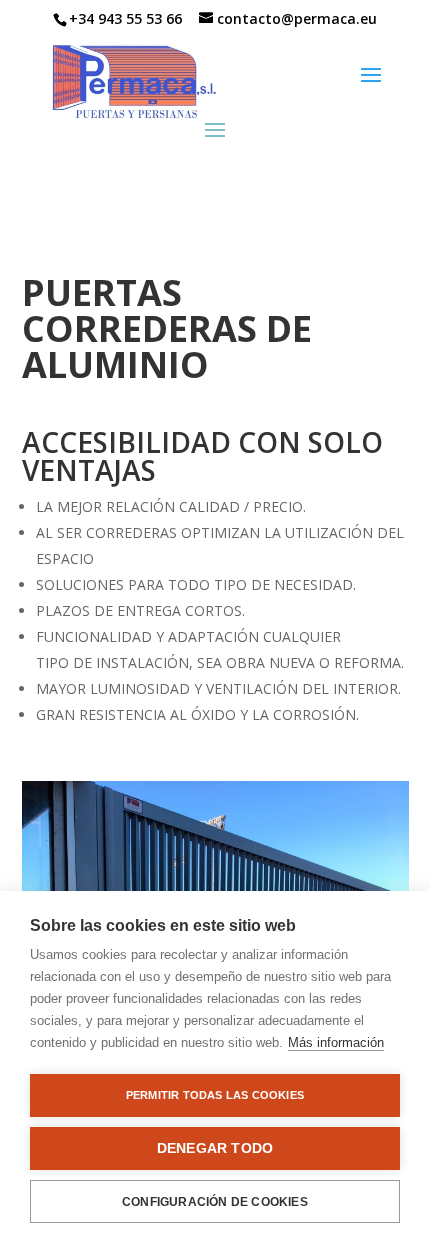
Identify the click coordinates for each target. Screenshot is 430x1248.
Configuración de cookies (215, 1202)
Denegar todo (215, 1148)
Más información (336, 1042)
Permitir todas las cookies (215, 1095)
